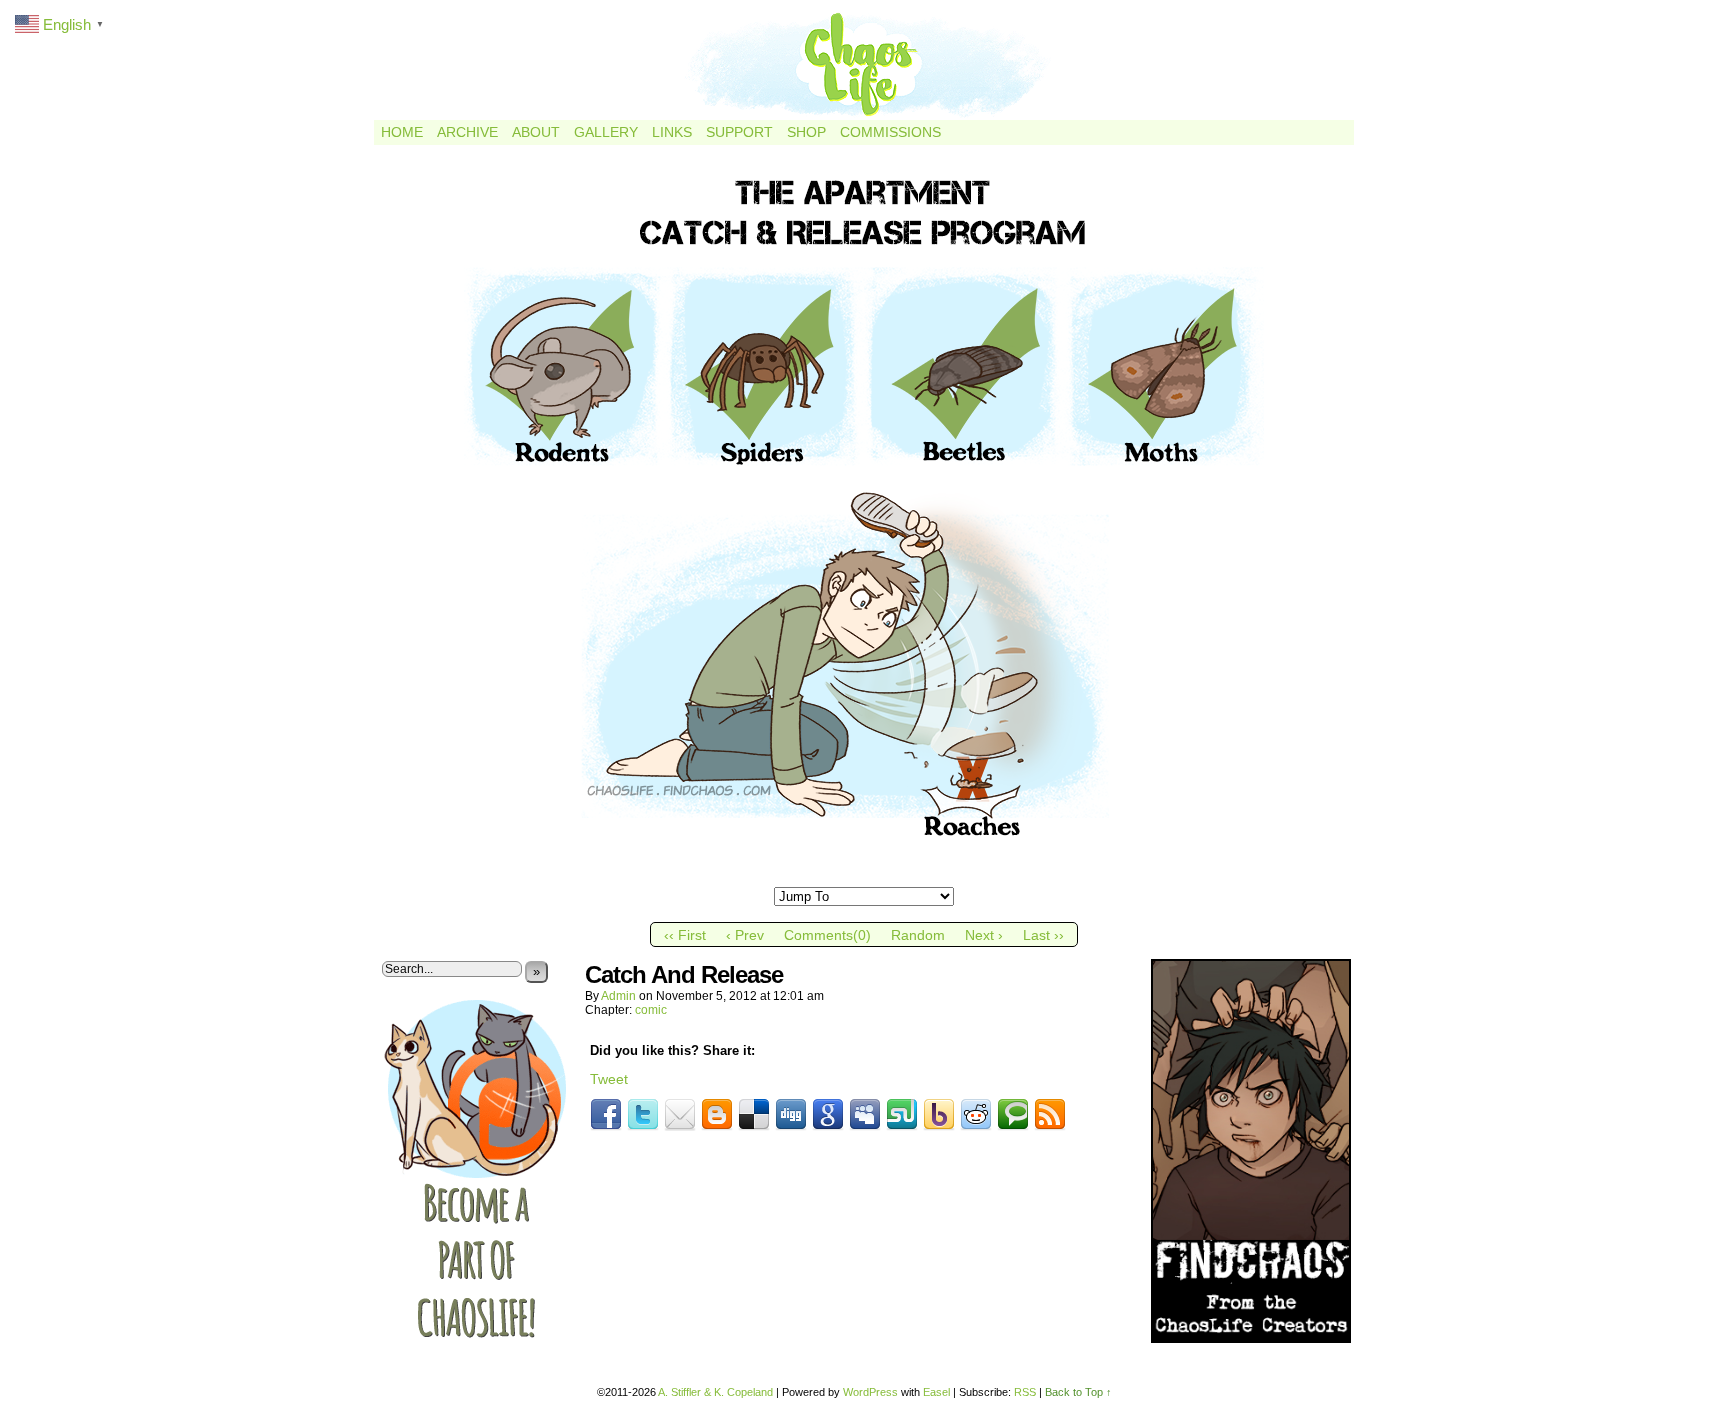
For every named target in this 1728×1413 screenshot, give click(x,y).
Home (402, 132)
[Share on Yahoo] (939, 1115)
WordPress (870, 1392)
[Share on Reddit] (976, 1115)
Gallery (606, 132)
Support (739, 132)
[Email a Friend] (680, 1115)
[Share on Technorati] (1013, 1115)
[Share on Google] (828, 1115)
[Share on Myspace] (865, 1115)
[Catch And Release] (864, 879)
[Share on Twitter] (643, 1115)
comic (651, 1010)
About (536, 132)
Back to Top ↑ (1078, 1392)
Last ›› (1043, 935)
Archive (467, 132)
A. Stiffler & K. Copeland (715, 1392)
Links (672, 132)
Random (918, 935)
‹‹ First (685, 935)
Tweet (609, 1079)
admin (618, 996)
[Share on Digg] (791, 1115)
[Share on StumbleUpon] (902, 1115)
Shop (806, 132)
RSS (1025, 1392)
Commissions (890, 132)
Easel (936, 1392)
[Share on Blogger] (717, 1115)
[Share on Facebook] (606, 1115)
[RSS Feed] (1050, 1115)
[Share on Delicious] (754, 1115)
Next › (984, 935)
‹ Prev (745, 935)
